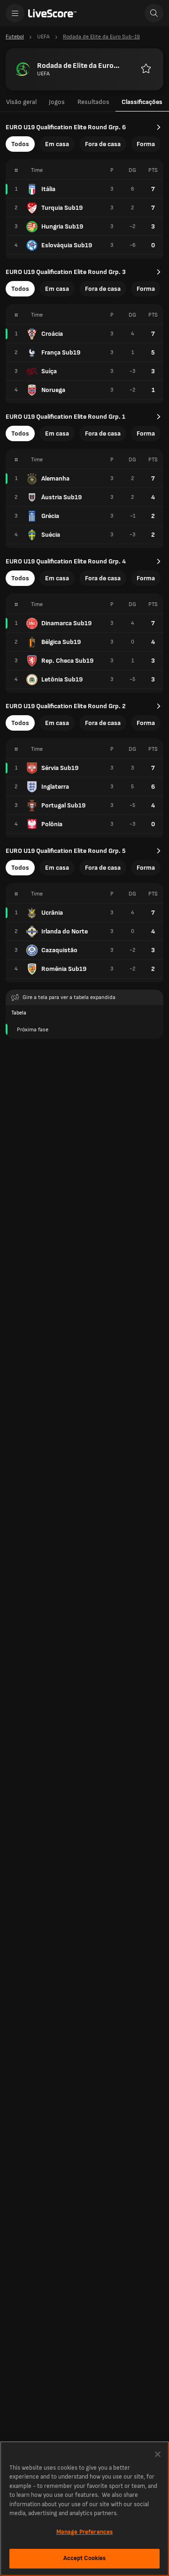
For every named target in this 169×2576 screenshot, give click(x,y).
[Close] (158, 2454)
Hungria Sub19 (62, 226)
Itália (48, 189)
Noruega (53, 390)
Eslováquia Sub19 (67, 245)
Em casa (57, 144)
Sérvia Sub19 (60, 768)
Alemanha (55, 478)
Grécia (50, 516)
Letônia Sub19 (62, 679)
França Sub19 (61, 352)
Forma (146, 144)
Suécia (51, 535)
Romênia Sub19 (64, 969)
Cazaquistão (59, 950)
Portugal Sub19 (63, 805)
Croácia (52, 334)
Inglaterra (55, 787)
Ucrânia (52, 913)
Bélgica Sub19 (61, 642)
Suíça (49, 371)
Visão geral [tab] (21, 102)
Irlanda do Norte (65, 931)
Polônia (52, 824)
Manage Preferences (84, 2532)
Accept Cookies (85, 2558)
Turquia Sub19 (62, 208)
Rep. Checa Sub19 (67, 661)
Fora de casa (103, 144)
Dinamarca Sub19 (66, 623)
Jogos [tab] (57, 102)
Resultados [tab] (93, 102)
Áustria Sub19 (61, 497)
